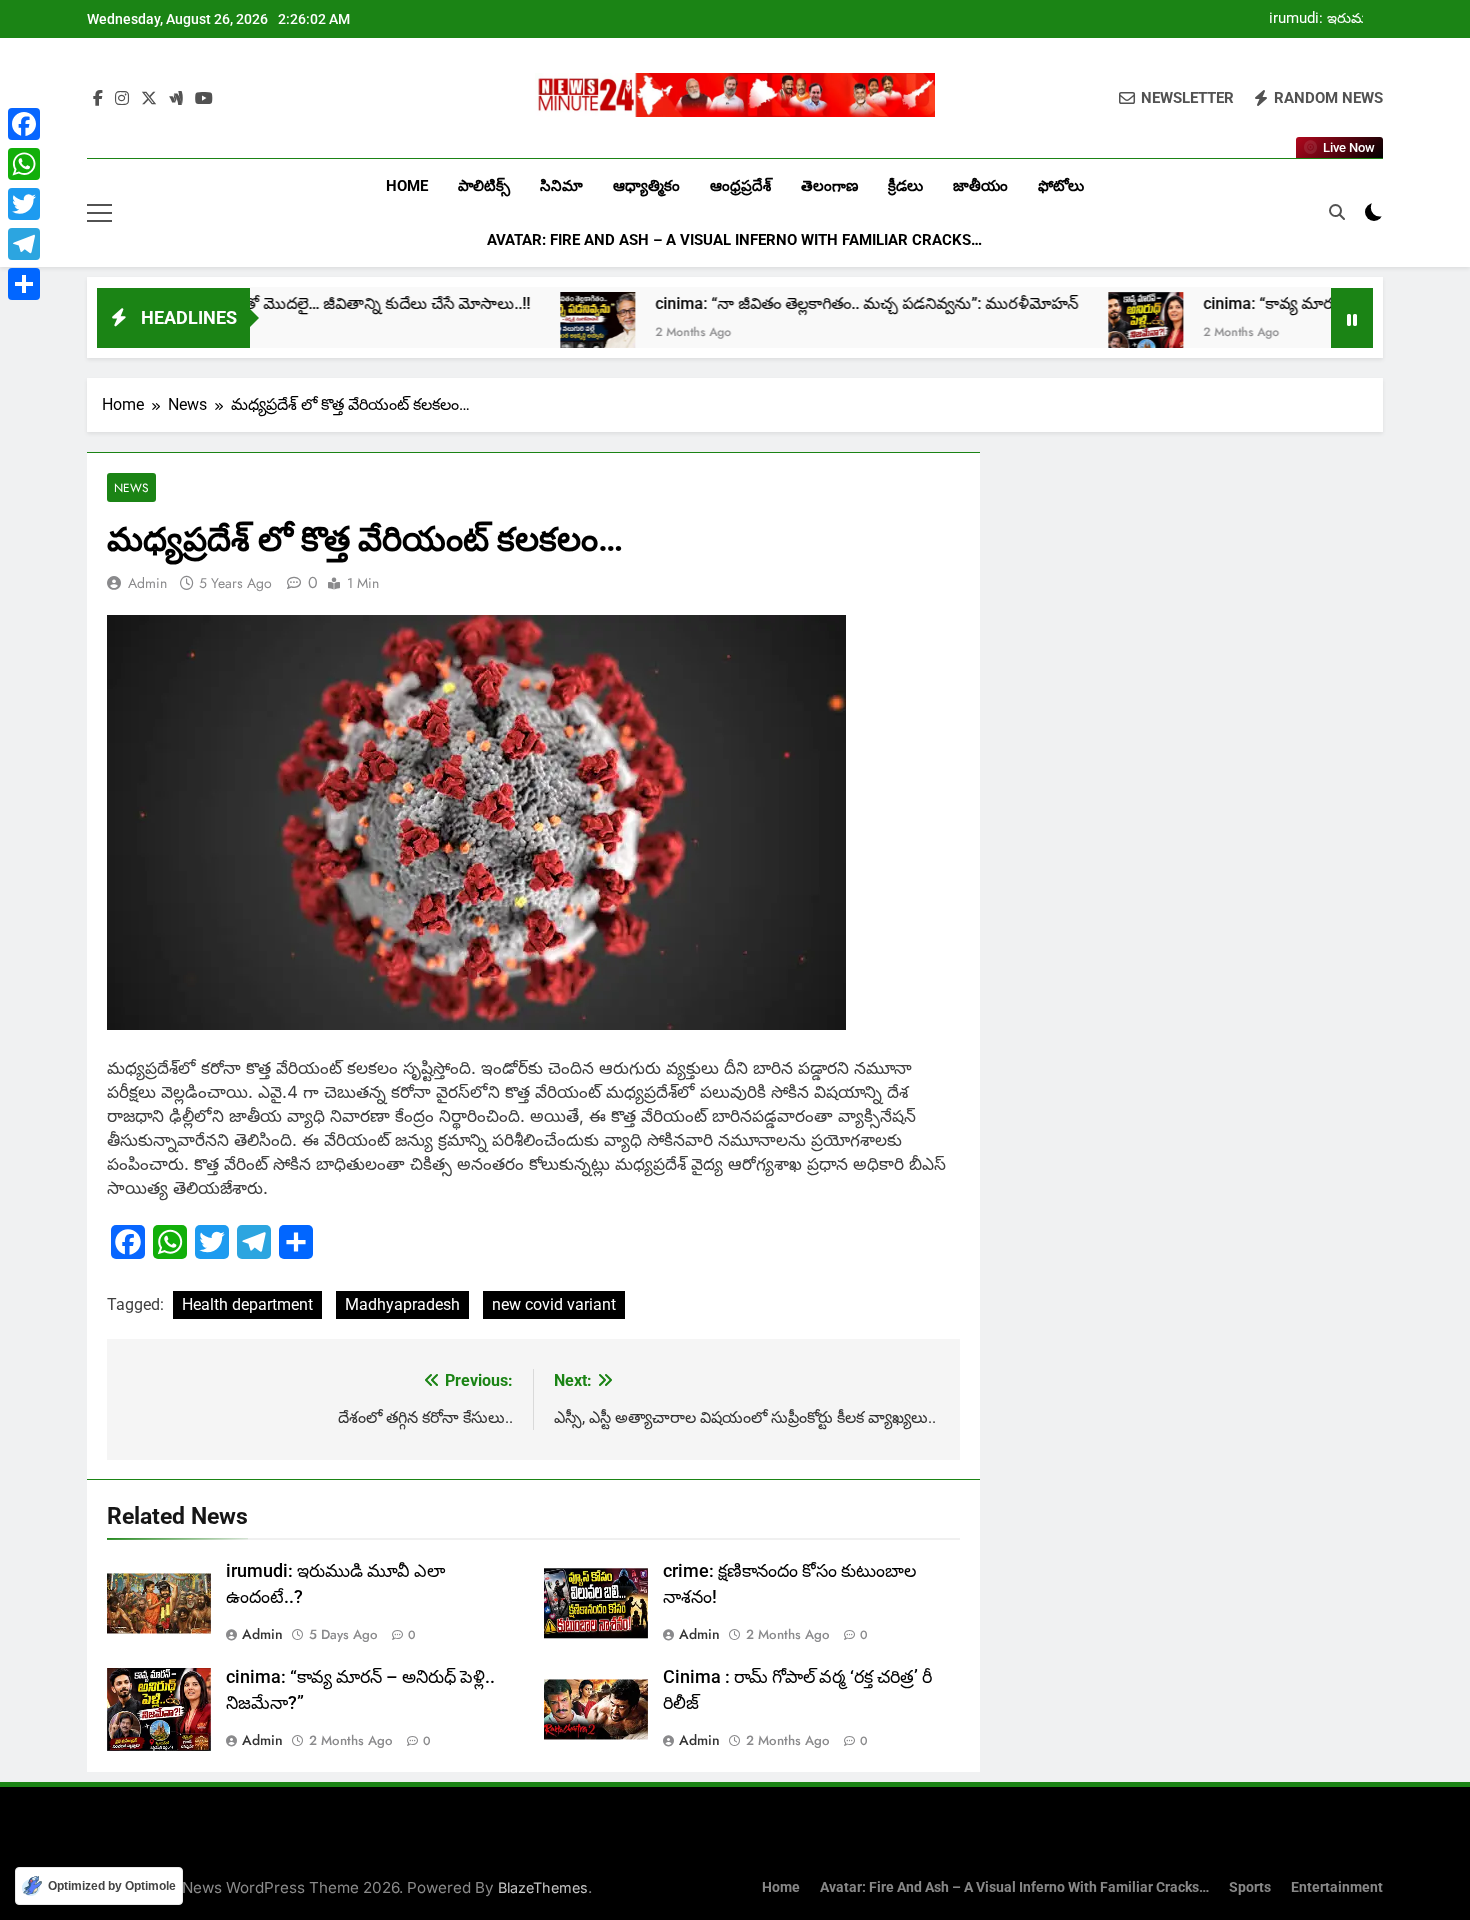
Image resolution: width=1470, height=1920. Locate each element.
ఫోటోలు (1061, 186)
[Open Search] (1337, 212)
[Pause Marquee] (1352, 318)
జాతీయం (980, 186)
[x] (149, 99)
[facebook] (98, 99)
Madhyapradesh (402, 1304)
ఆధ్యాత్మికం (646, 186)
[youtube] (204, 99)
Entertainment (1337, 1887)
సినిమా (561, 186)
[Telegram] (24, 244)
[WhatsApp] (24, 164)
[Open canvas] (99, 213)
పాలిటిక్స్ (484, 186)
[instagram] (122, 99)
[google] (176, 99)
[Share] (24, 284)
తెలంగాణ (829, 186)
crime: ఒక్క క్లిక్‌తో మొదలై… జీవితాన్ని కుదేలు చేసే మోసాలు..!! (267, 303)
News (131, 487)
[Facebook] (24, 124)
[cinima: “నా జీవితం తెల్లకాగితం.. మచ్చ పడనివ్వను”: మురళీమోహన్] (526, 329)
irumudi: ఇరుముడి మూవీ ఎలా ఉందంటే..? (1325, 19)
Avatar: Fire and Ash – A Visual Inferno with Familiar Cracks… (734, 240)
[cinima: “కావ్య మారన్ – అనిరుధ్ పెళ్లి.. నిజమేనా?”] (1074, 329)
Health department (247, 1304)
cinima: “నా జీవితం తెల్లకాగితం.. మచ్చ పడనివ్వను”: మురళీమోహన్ (795, 303)
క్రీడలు (905, 186)
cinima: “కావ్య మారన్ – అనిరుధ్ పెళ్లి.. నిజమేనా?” (1291, 303)
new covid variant (554, 1304)
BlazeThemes (543, 1887)
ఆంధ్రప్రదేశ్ (740, 186)
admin (147, 583)
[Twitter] (24, 204)
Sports (1250, 1887)
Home (407, 186)
